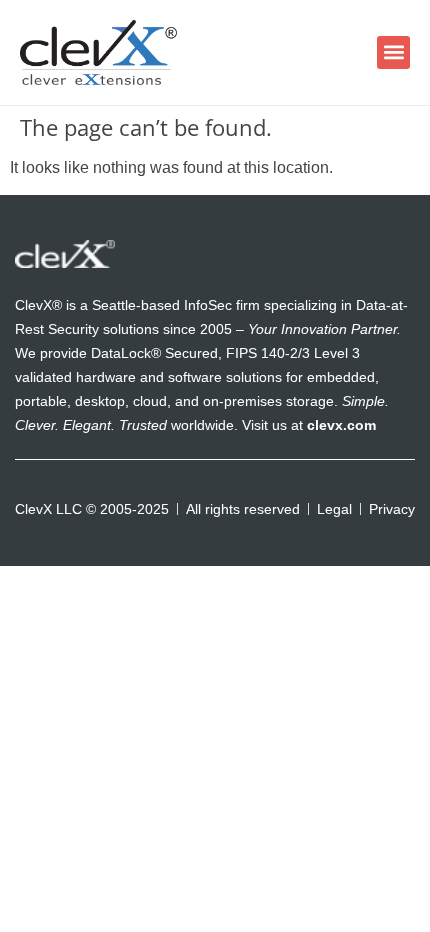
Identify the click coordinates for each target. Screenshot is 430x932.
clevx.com (341, 425)
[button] (393, 52)
